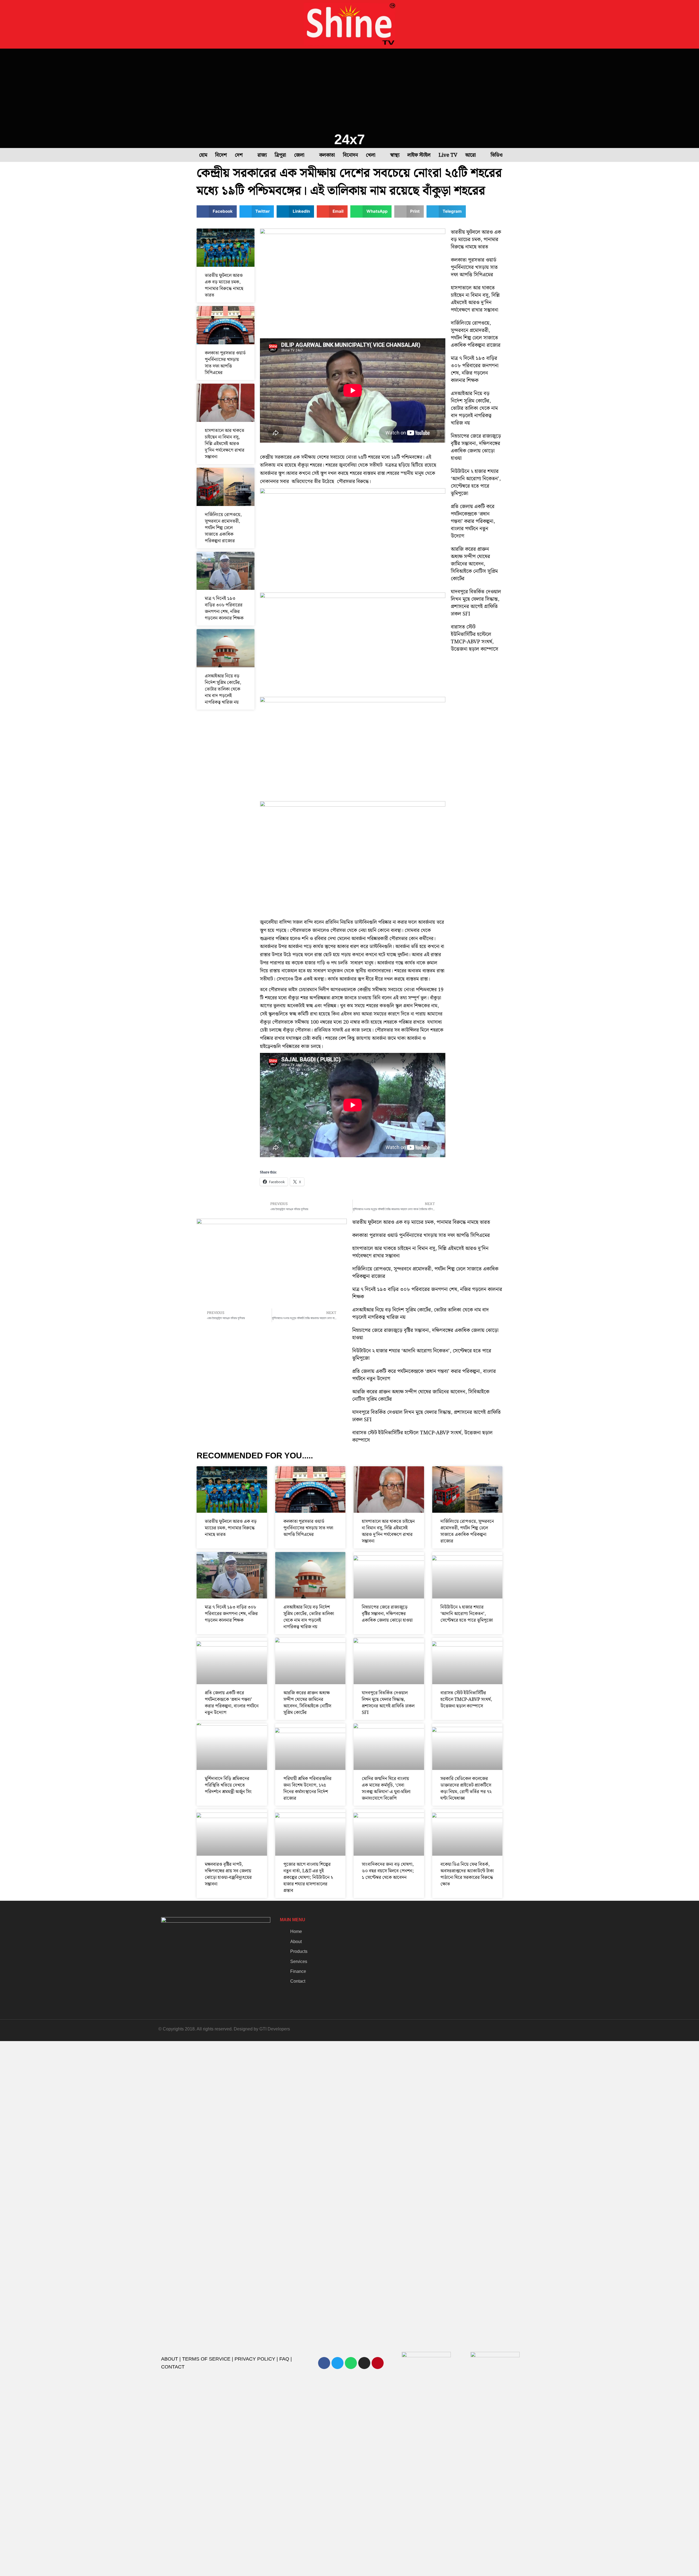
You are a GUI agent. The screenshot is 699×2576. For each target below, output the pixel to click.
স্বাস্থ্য (395, 155)
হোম (203, 155)
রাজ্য (262, 155)
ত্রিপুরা (280, 155)
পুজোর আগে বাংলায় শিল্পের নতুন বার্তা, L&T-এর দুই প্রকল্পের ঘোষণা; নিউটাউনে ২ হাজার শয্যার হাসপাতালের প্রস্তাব (308, 1878)
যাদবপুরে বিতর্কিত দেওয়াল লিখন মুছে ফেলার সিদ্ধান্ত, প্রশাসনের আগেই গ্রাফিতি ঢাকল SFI (476, 603)
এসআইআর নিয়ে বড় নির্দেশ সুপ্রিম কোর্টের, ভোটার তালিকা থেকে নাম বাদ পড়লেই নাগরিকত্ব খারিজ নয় (223, 689)
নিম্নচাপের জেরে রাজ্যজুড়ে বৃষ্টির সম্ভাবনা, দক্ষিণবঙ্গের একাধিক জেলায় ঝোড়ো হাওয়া (476, 447)
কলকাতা (327, 155)
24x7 (349, 139)
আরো (471, 155)
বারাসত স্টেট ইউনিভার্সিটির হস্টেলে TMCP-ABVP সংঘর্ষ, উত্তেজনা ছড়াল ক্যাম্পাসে (475, 638)
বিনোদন (350, 155)
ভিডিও (497, 155)
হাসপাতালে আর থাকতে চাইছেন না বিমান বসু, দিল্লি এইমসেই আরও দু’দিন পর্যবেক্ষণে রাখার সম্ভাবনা (225, 444)
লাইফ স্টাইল (419, 155)
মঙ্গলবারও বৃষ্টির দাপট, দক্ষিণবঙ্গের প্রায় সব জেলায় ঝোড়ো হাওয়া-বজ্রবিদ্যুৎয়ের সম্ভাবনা (228, 1874)
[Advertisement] (349, 90)
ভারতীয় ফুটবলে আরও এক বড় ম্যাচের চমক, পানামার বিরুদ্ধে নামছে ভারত (224, 285)
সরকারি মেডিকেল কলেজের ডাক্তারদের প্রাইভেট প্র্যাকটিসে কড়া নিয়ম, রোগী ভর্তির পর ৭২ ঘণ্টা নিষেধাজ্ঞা (466, 1789)
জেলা (299, 155)
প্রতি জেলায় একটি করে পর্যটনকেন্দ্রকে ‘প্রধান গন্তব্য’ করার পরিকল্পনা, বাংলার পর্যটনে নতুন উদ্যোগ (473, 521)
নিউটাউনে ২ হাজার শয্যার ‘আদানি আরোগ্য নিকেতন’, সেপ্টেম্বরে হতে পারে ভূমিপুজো (476, 482)
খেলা (371, 155)
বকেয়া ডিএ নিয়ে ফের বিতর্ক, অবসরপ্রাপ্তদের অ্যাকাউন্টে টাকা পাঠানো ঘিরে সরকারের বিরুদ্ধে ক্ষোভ (467, 1874)
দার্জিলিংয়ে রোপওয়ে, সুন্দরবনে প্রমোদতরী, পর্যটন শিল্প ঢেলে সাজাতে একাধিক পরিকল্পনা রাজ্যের (223, 528)
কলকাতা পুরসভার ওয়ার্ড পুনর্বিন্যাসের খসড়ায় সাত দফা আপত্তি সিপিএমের (225, 363)
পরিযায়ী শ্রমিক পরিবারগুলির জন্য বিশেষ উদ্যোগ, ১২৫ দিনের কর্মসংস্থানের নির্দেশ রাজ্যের (307, 1789)
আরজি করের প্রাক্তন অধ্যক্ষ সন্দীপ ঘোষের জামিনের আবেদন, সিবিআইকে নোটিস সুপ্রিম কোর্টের (474, 564)
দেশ (239, 155)
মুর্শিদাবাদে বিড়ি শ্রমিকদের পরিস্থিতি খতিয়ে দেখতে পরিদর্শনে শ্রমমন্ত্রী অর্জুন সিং (228, 1785)
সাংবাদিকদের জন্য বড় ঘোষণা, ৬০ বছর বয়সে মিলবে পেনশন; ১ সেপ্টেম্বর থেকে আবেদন (388, 1871)
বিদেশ (221, 155)
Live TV (448, 155)
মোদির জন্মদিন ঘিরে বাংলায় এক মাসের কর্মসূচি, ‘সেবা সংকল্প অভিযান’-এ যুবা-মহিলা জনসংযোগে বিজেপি (386, 1789)
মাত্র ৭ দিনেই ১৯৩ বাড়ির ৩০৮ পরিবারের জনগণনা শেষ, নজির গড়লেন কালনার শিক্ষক (224, 608)
